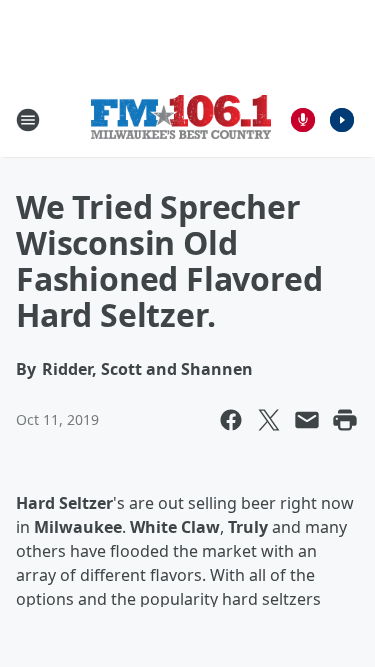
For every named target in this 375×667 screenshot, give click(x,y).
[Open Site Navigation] (28, 120)
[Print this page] (345, 420)
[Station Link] (181, 119)
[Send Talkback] (303, 120)
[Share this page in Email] (307, 420)
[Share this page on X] (269, 420)
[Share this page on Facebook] (231, 420)
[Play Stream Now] (342, 120)
